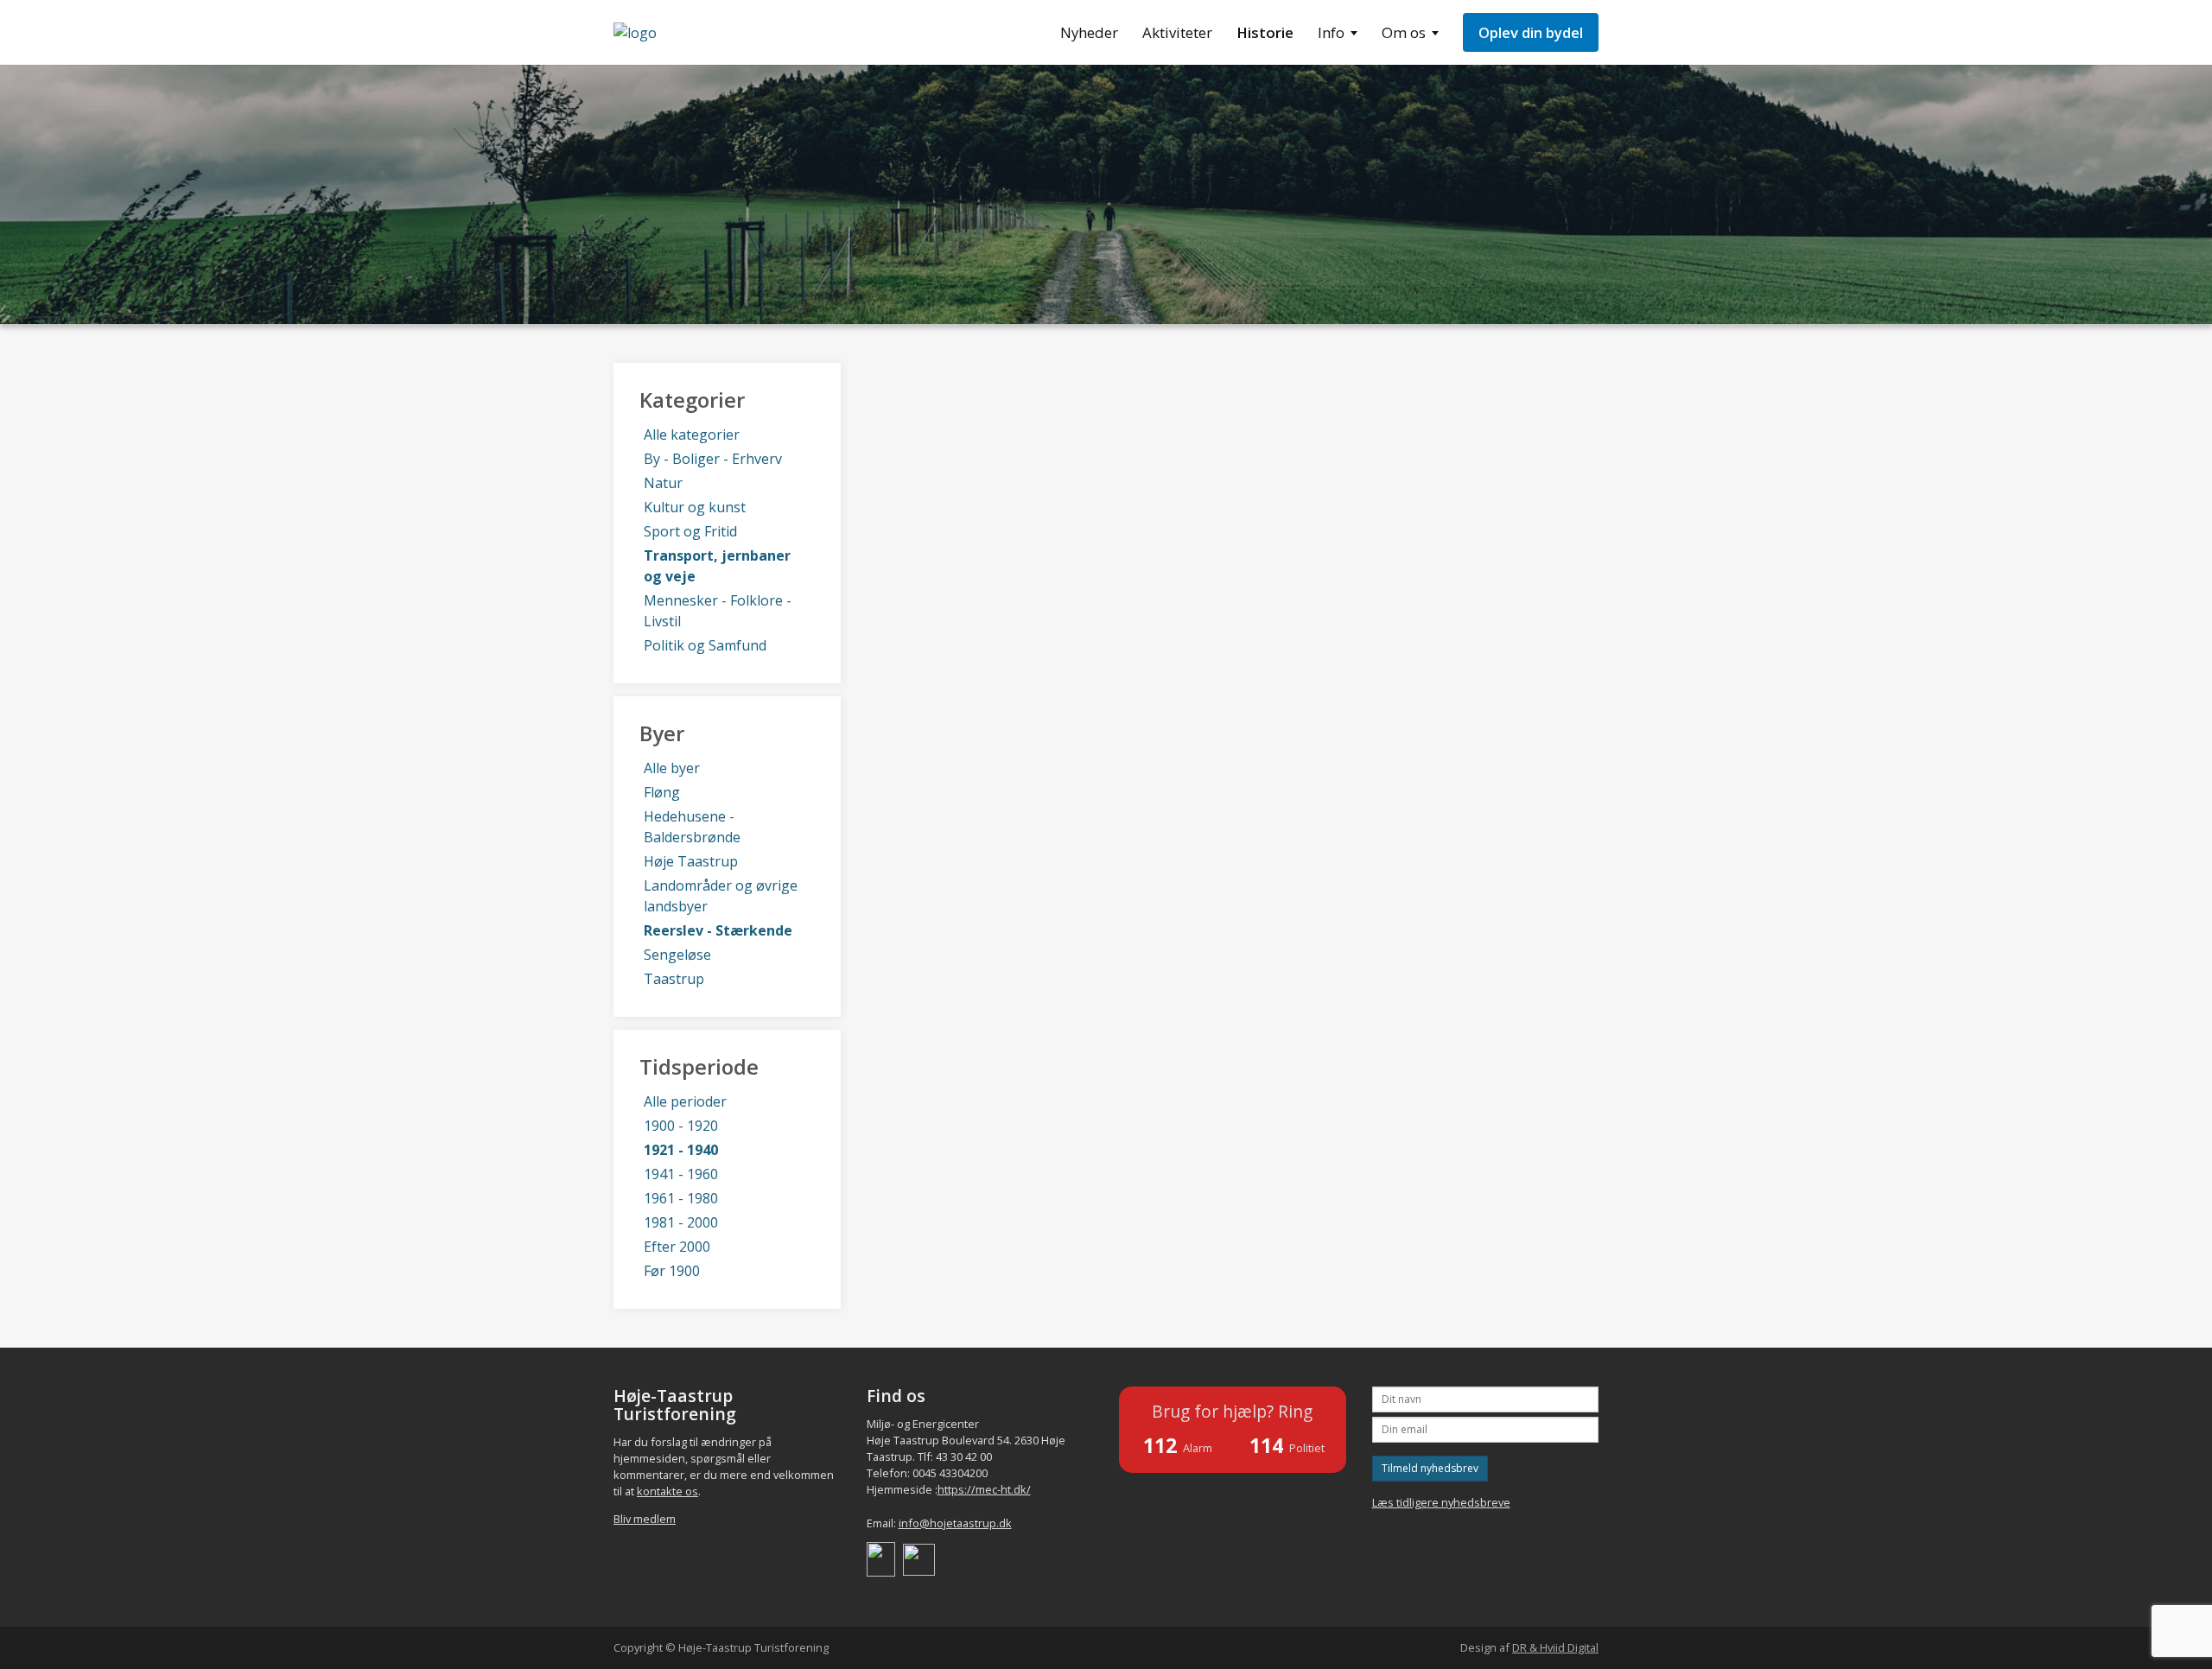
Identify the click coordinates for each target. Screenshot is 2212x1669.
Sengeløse (677, 955)
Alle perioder (685, 1101)
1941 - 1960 (681, 1174)
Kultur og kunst (695, 507)
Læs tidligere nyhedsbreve (1441, 1502)
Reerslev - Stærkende (718, 930)
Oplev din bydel (1531, 32)
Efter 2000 (677, 1247)
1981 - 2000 (681, 1222)
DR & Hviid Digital (1555, 1647)
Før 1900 (672, 1271)
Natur (663, 483)
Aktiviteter (1177, 32)
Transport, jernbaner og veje (717, 566)
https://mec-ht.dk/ (984, 1489)
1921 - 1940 (681, 1150)
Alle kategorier (692, 435)
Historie (1265, 32)
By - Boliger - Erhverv (713, 459)
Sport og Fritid (690, 531)
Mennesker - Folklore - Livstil (718, 611)
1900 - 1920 (681, 1126)
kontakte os (667, 1491)
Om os (1404, 32)
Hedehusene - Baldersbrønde (692, 827)
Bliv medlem (645, 1519)
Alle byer (672, 768)
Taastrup (674, 979)
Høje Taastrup (691, 861)
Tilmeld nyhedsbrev (1430, 1468)
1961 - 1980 (681, 1198)
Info (1331, 32)
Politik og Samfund (705, 645)
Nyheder (1089, 32)
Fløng (662, 792)
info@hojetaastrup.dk (955, 1523)
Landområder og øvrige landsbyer (721, 896)
